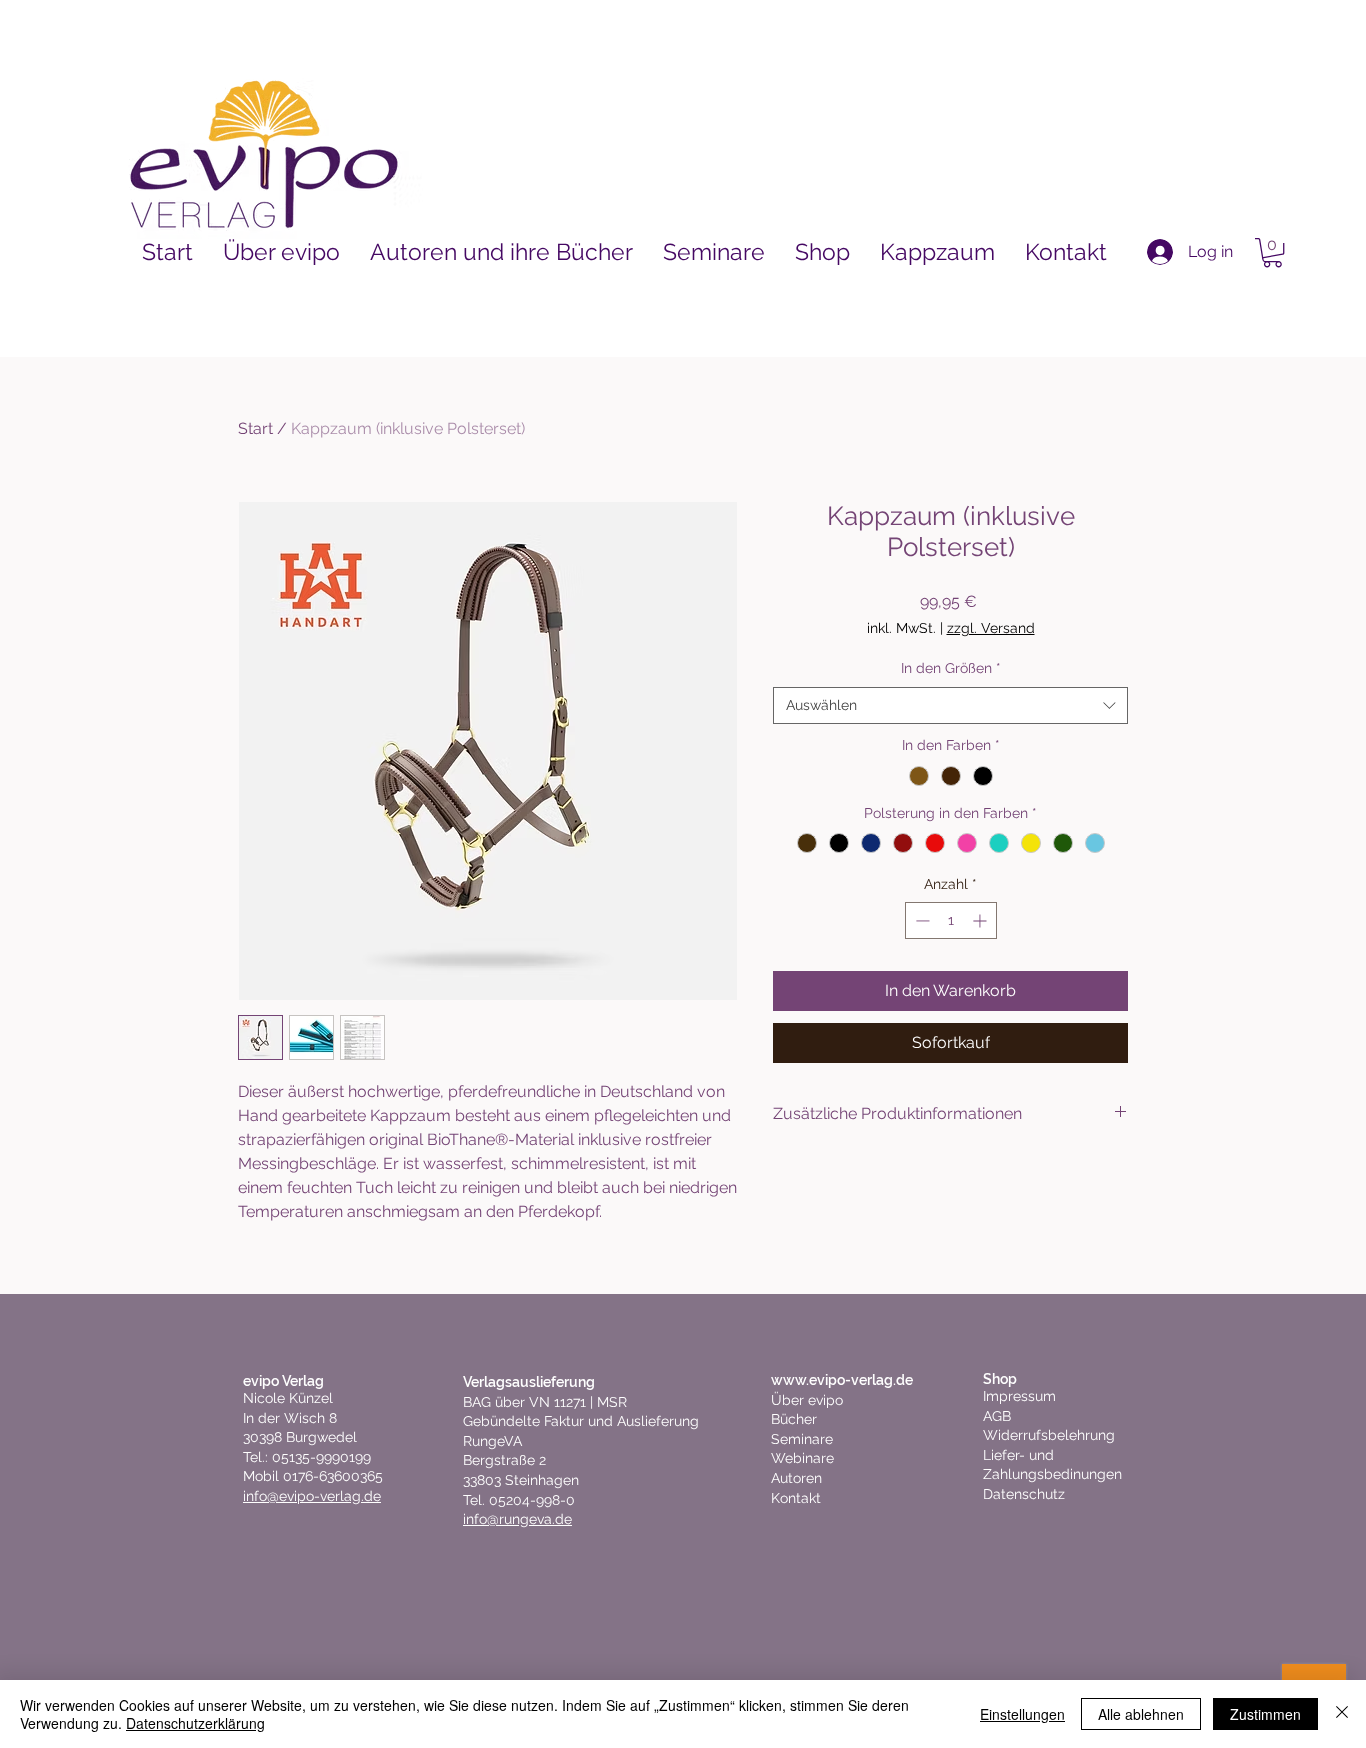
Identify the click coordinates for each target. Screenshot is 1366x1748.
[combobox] (950, 706)
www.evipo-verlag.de (842, 1380)
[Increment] (981, 920)
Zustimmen (1265, 1714)
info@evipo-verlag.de (312, 1496)
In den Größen (951, 668)
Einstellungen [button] (1022, 1714)
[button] (1272, 252)
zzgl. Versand (991, 628)
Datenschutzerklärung (195, 1723)
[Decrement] (920, 920)
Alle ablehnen (1141, 1714)
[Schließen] (1342, 1714)
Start (255, 428)
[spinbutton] (951, 920)
